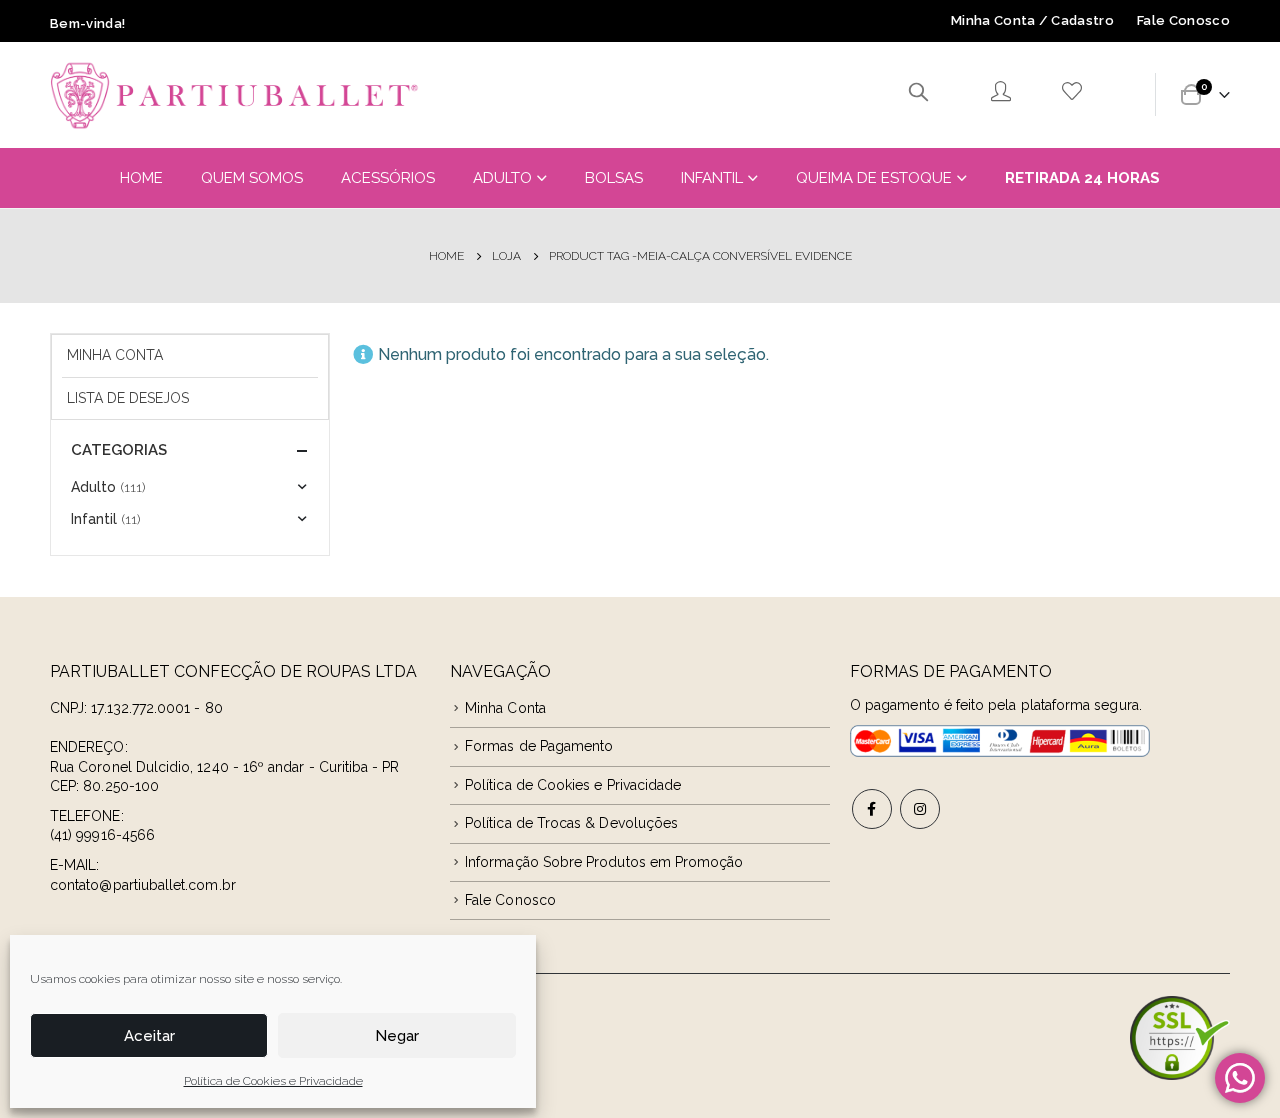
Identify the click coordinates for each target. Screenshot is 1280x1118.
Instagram (920, 809)
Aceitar (149, 1036)
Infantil (712, 178)
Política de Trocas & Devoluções (571, 823)
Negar (397, 1036)
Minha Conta (115, 355)
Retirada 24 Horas (1082, 178)
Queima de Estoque (874, 178)
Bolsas (614, 178)
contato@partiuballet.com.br (143, 885)
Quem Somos (252, 178)
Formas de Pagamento (539, 746)
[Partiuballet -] (235, 95)
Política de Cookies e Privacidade (273, 1081)
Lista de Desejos (128, 398)
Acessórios (388, 178)
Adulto (502, 178)
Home (141, 178)
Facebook (872, 809)
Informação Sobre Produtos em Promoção (604, 862)
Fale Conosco (1183, 20)
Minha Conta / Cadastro (1032, 20)
